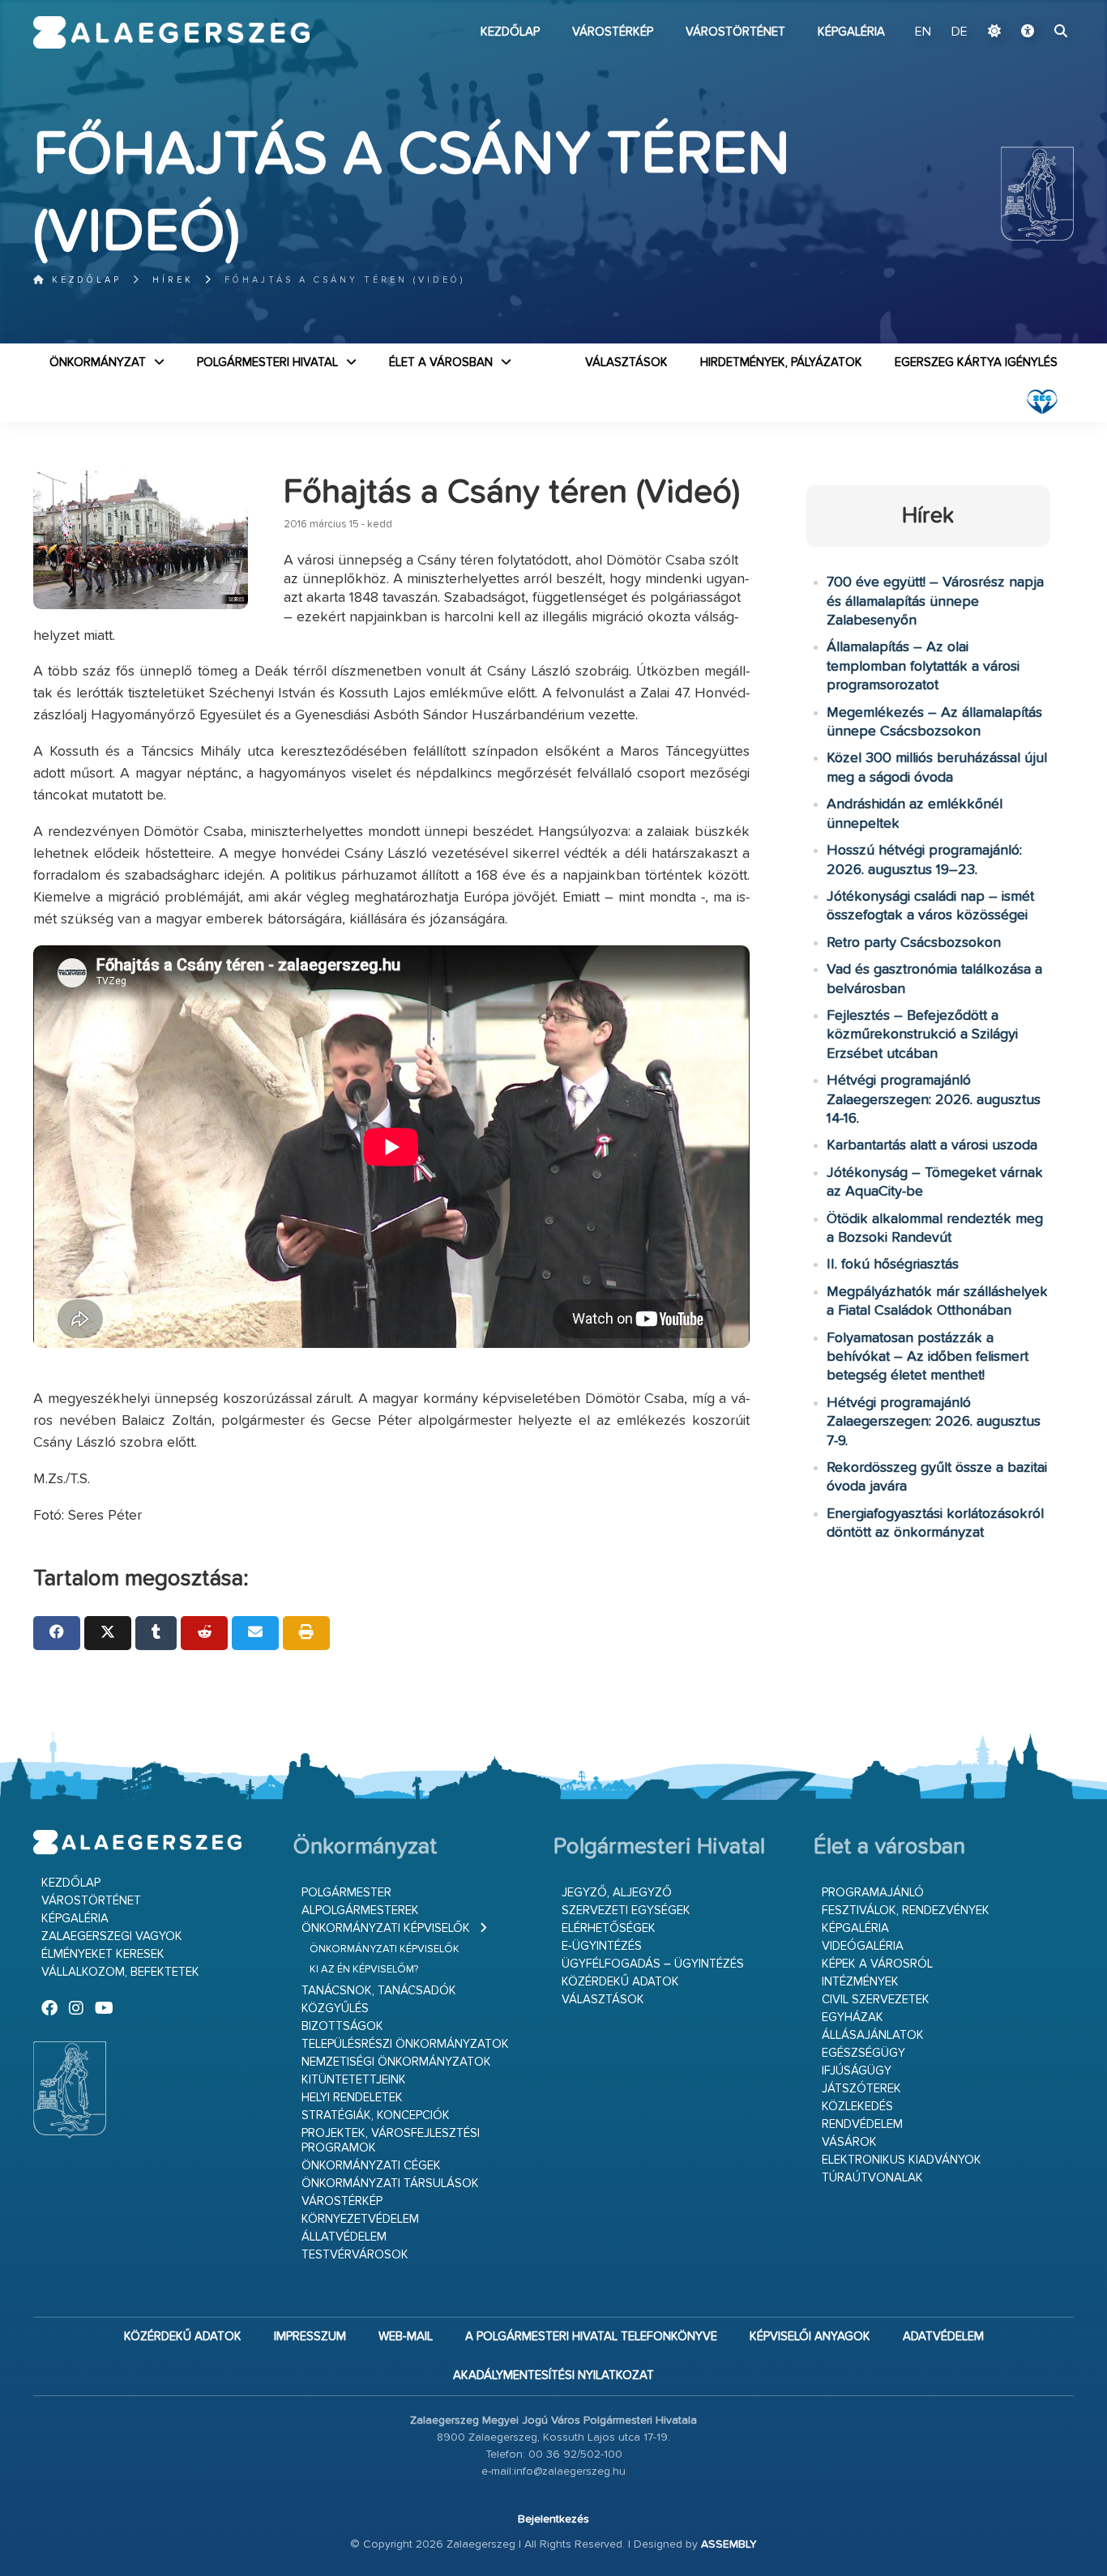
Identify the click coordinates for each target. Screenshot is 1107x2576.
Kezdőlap (510, 32)
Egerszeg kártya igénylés (976, 363)
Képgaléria (851, 32)
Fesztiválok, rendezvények (906, 1911)
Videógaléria (863, 1946)
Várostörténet (735, 32)
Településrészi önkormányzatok (405, 2044)
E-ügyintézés (602, 1946)
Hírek (173, 280)
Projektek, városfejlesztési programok (391, 2141)
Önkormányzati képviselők (386, 1928)
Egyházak (853, 2017)
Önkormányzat (98, 363)
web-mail (406, 2337)
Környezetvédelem (360, 2219)
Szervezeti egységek (626, 1911)
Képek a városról (877, 1964)
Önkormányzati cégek (371, 2166)
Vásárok (849, 2142)
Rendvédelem (862, 2124)
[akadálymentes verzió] (1028, 32)
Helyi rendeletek (352, 2098)
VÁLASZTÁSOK (626, 363)
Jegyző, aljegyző (617, 1893)
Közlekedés (857, 2107)
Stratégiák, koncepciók (376, 2115)
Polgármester (346, 1893)
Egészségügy (863, 2053)
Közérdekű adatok (620, 1982)
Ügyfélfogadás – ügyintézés (653, 1964)
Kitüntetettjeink (354, 2080)
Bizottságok (342, 2026)
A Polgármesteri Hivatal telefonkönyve (591, 2337)
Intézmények (860, 1982)
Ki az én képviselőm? (364, 1970)
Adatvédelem (943, 2337)
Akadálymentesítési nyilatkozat (553, 2376)
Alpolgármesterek (360, 1911)
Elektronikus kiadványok (902, 2160)
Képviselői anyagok (810, 2337)
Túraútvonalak (872, 2178)
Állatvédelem (344, 2237)
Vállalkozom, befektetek (120, 1972)
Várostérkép (613, 32)
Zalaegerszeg (171, 32)
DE (960, 32)
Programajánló (873, 1893)
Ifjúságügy (857, 2071)
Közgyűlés (335, 2009)
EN (923, 32)
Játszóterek (861, 2089)
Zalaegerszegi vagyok (112, 1936)
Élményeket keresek (103, 1954)
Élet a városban (441, 363)
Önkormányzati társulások (390, 2184)
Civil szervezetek (876, 2000)
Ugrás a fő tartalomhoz (1033, 7)
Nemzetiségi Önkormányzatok (396, 2062)
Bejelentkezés (553, 2519)
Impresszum (310, 2337)
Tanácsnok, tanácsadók (379, 1991)
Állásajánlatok (873, 2035)
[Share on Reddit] (204, 1633)
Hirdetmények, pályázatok (781, 363)
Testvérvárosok (355, 2255)
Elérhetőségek (609, 1928)
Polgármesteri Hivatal (267, 363)
